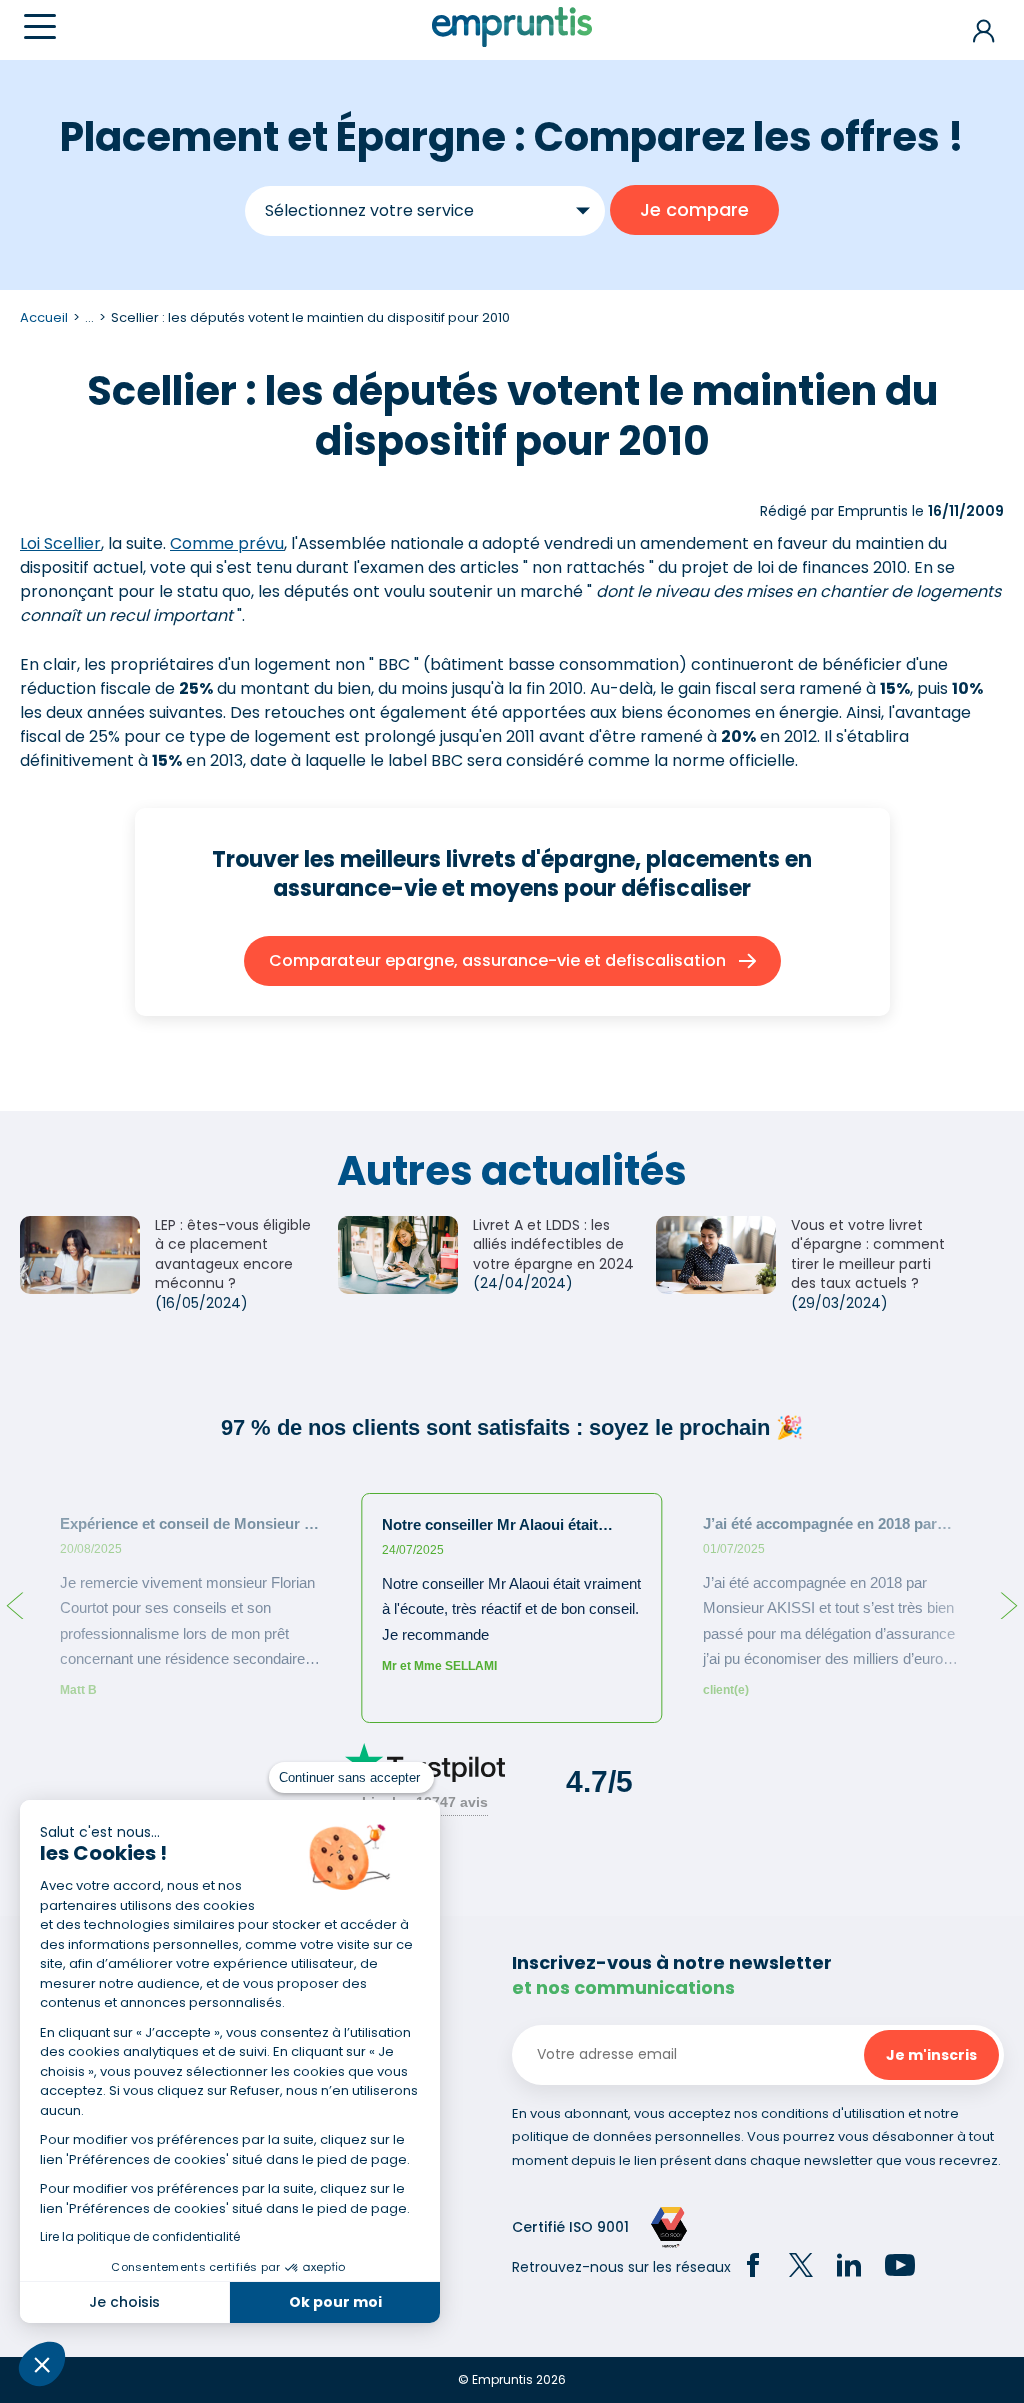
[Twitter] (801, 2268)
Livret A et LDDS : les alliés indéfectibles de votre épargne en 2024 (553, 1244)
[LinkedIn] (849, 2268)
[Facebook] (753, 2268)
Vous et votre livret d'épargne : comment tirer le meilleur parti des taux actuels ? (868, 1254)
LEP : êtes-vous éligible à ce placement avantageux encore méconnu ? (233, 1254)
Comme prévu (227, 543)
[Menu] (40, 26)
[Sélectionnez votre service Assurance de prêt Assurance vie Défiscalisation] (425, 210)
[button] (42, 2364)
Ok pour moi (335, 2302)
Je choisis (124, 2302)
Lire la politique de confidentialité (140, 2236)
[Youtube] (900, 2268)
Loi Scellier (60, 543)
